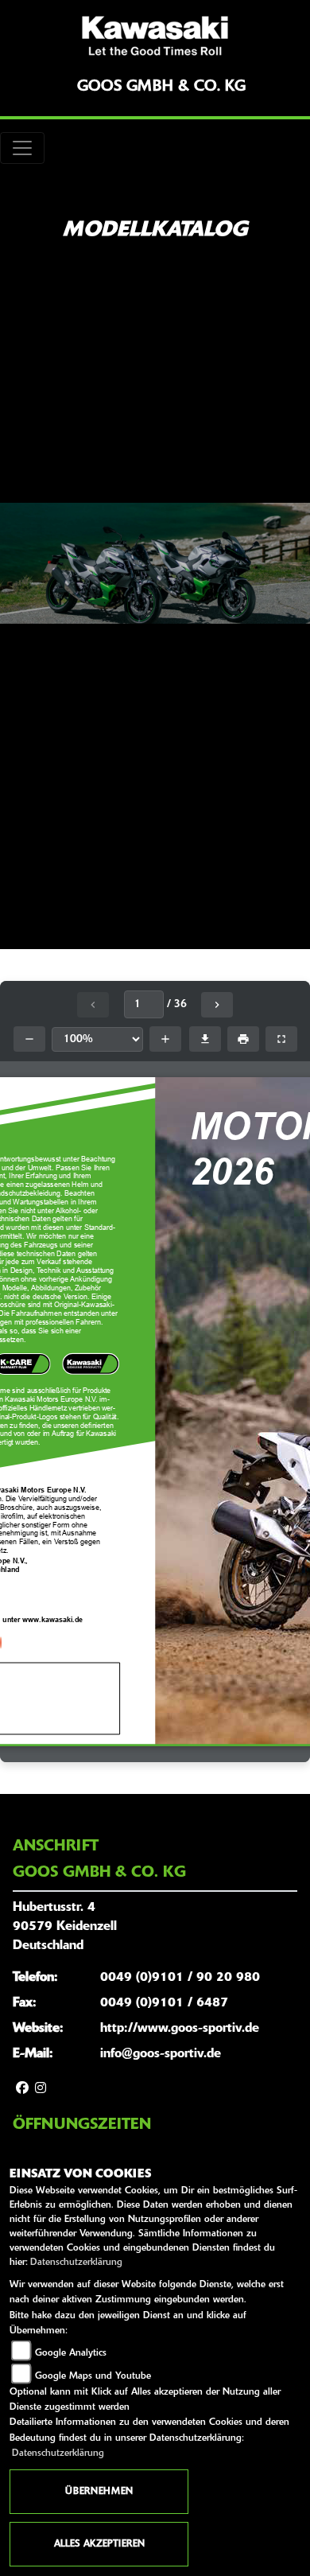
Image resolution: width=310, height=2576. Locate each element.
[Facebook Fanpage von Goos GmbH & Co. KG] (22, 2089)
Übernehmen (99, 2492)
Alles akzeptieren (99, 2544)
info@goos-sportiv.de (161, 2054)
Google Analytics (71, 2353)
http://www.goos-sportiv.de (180, 2029)
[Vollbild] (281, 1039)
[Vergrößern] (165, 1039)
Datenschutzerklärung (76, 2263)
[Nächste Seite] (217, 1005)
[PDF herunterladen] (205, 1039)
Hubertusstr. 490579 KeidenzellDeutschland (65, 1927)
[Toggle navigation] (22, 148)
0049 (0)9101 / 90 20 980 (180, 1978)
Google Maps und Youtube (93, 2376)
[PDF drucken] (243, 1039)
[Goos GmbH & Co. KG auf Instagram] (41, 2089)
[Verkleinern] (29, 1039)
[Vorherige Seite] (93, 1005)
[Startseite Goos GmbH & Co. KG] (155, 36)
